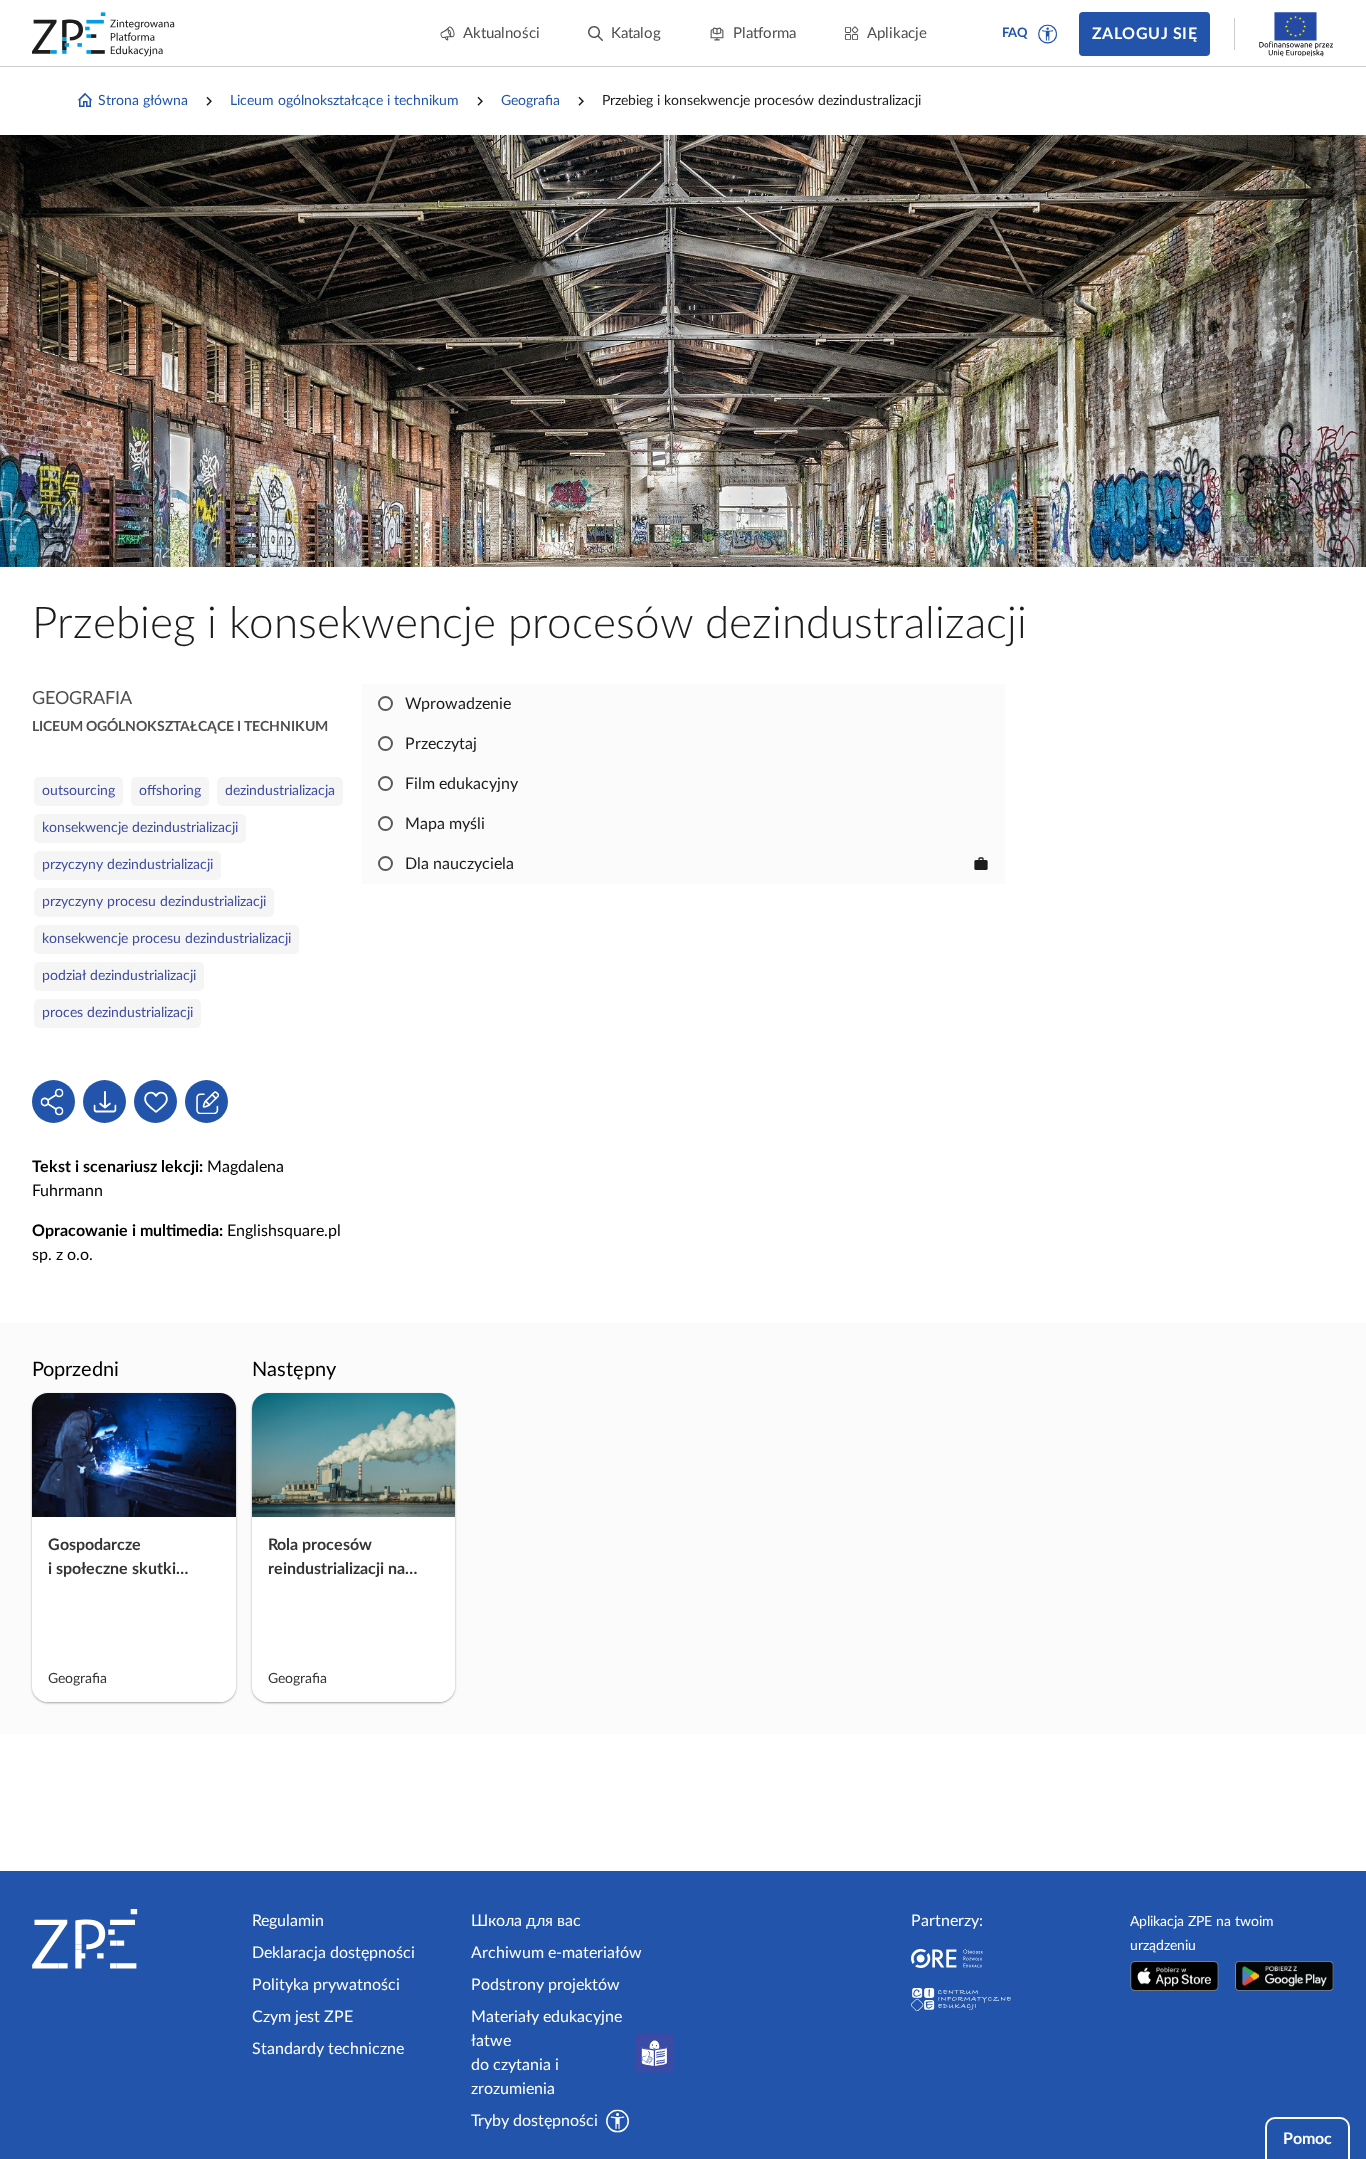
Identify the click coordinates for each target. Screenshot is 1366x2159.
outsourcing (78, 791)
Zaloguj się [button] (1144, 34)
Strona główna (143, 101)
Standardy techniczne (328, 2049)
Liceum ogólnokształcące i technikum (344, 101)
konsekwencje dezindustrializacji (140, 828)
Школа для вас (526, 1921)
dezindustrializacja (280, 791)
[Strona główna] (134, 1939)
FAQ (1015, 33)
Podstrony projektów (545, 1985)
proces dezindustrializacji (117, 1013)
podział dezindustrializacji (119, 976)
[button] (1048, 34)
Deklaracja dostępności (333, 1953)
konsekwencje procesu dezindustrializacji (166, 939)
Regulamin (288, 1921)
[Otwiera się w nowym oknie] (1174, 1976)
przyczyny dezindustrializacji (127, 865)
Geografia (530, 101)
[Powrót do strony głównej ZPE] (104, 34)
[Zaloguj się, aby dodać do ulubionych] (155, 1101)
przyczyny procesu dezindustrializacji (154, 902)
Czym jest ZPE (302, 2017)
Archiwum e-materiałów (556, 1953)
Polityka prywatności (326, 1985)
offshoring (170, 791)
